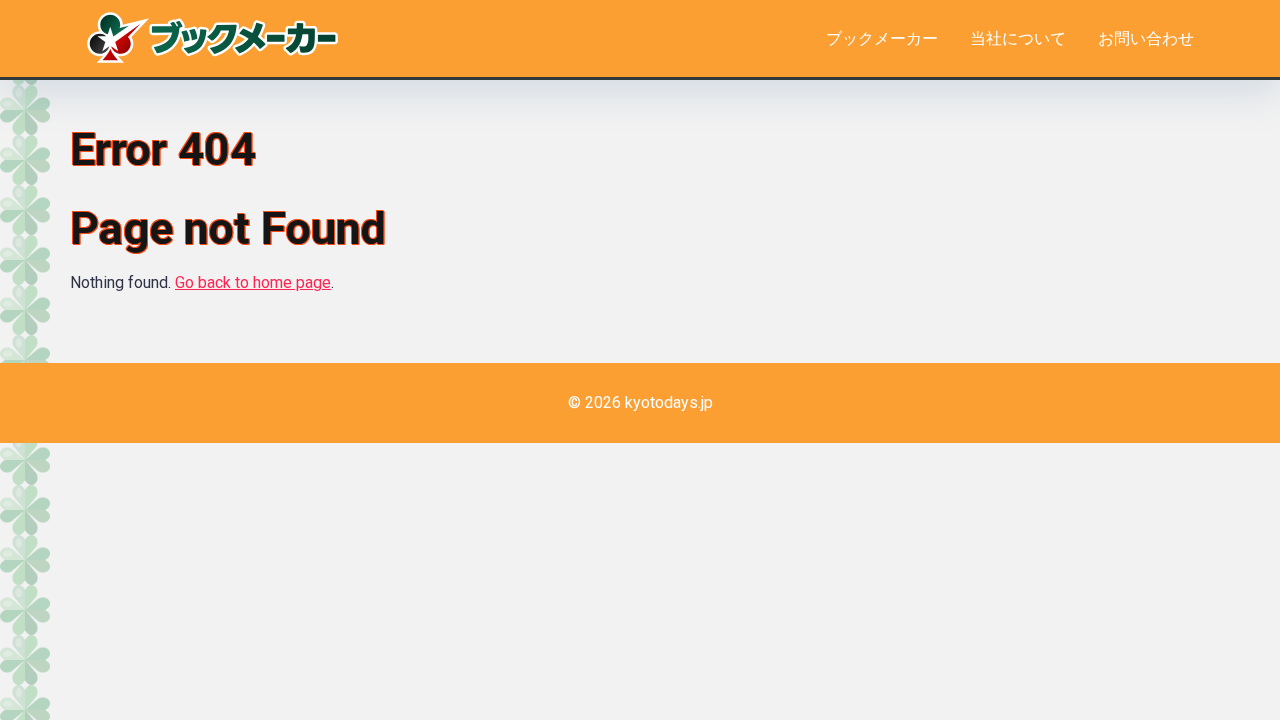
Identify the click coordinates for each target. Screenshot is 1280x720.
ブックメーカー (882, 38)
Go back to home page (253, 282)
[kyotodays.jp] (212, 35)
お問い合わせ (1146, 38)
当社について (1018, 38)
